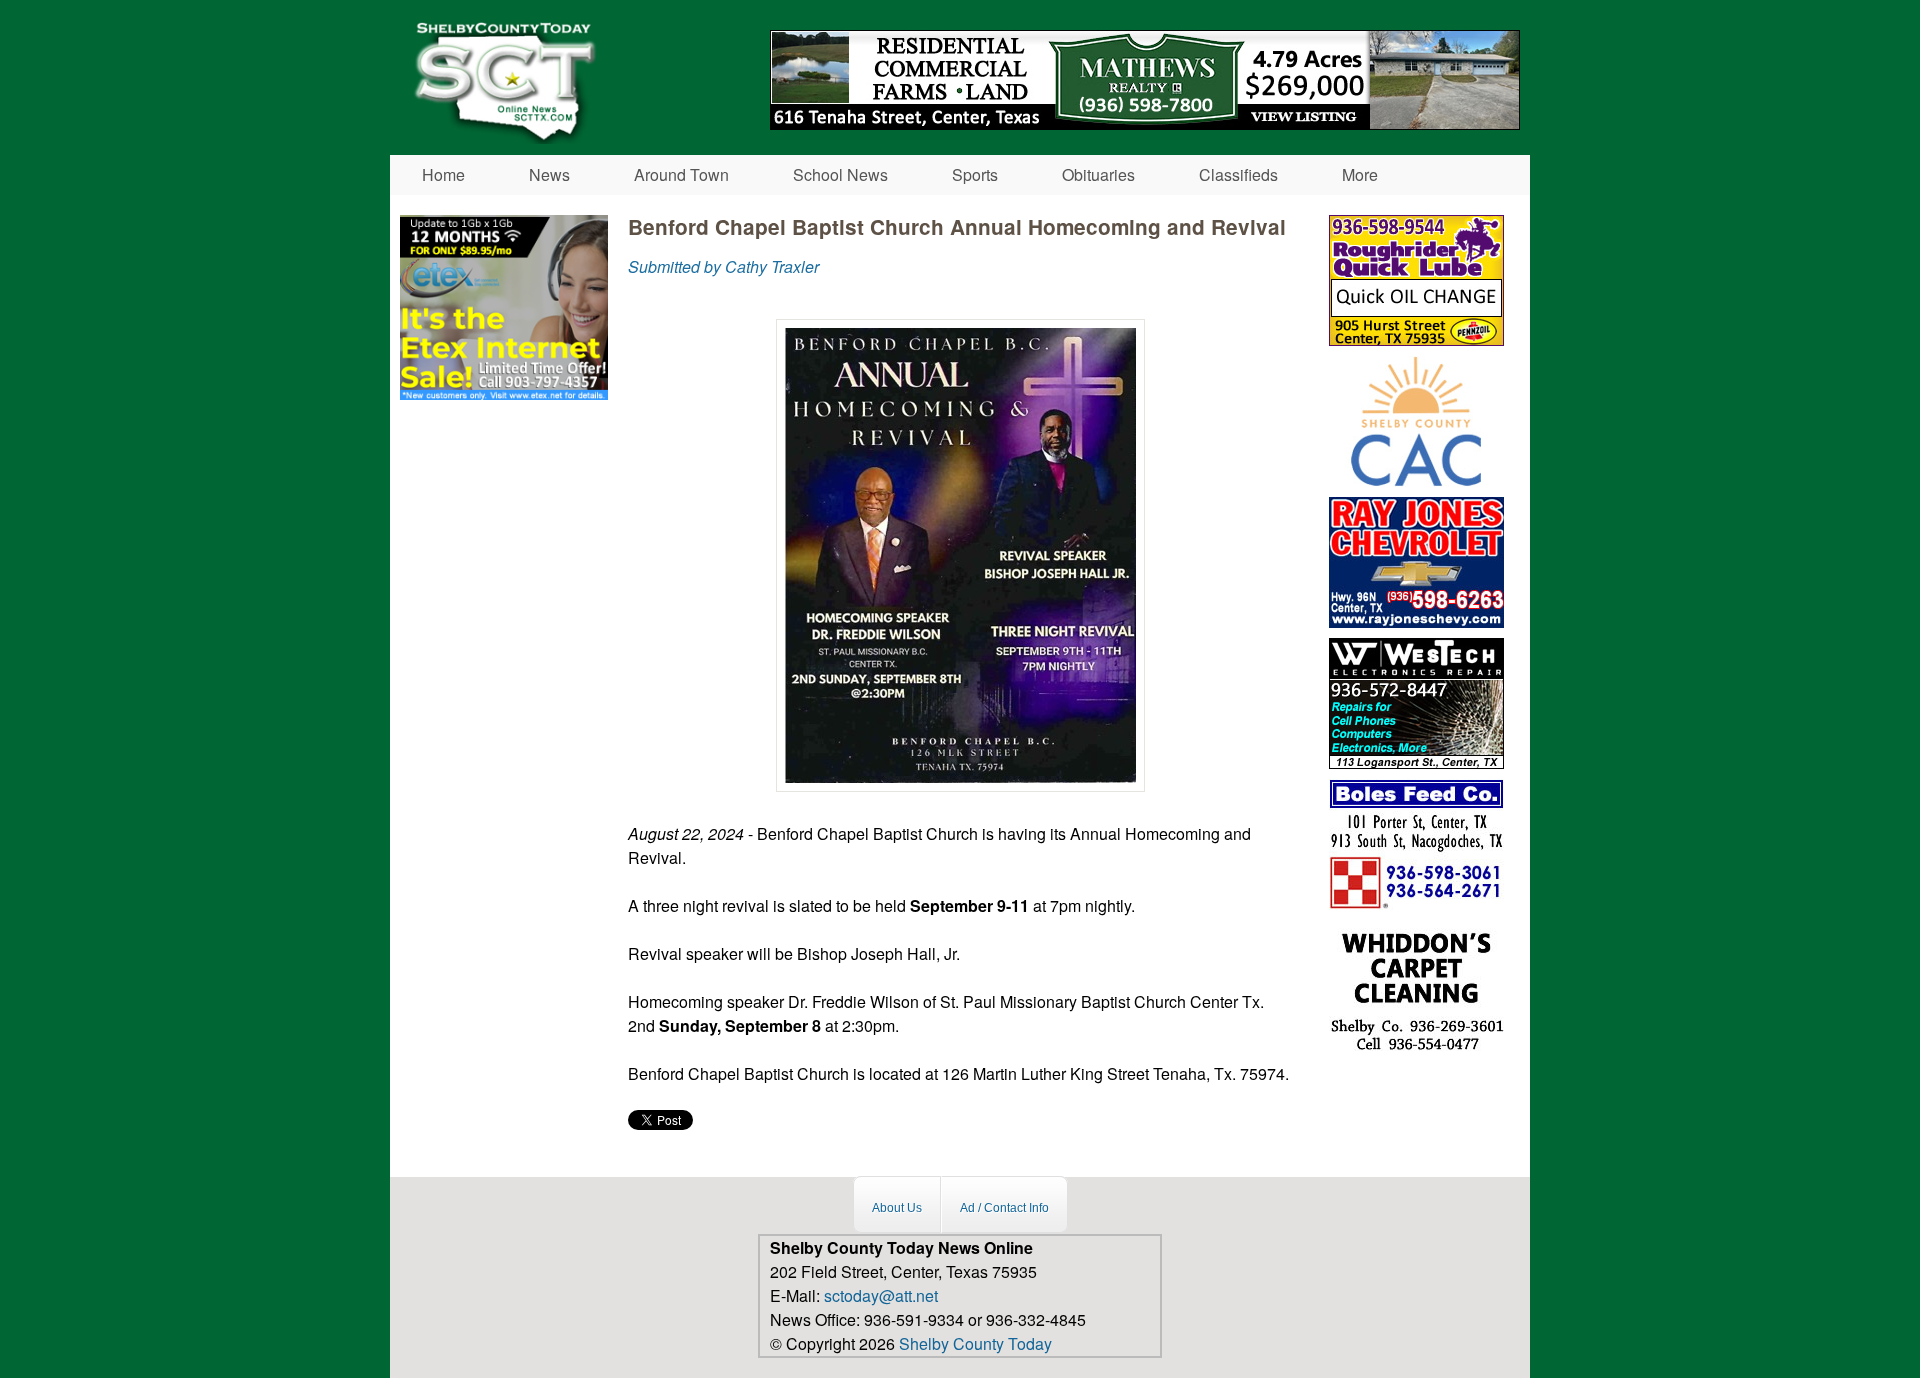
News (549, 174)
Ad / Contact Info (1004, 1207)
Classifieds (1238, 174)
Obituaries (1098, 174)
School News (840, 174)
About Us (897, 1207)
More (1360, 174)
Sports (975, 174)
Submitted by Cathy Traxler (723, 266)
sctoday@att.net (881, 1295)
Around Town (681, 174)
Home (443, 174)
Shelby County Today (975, 1343)
